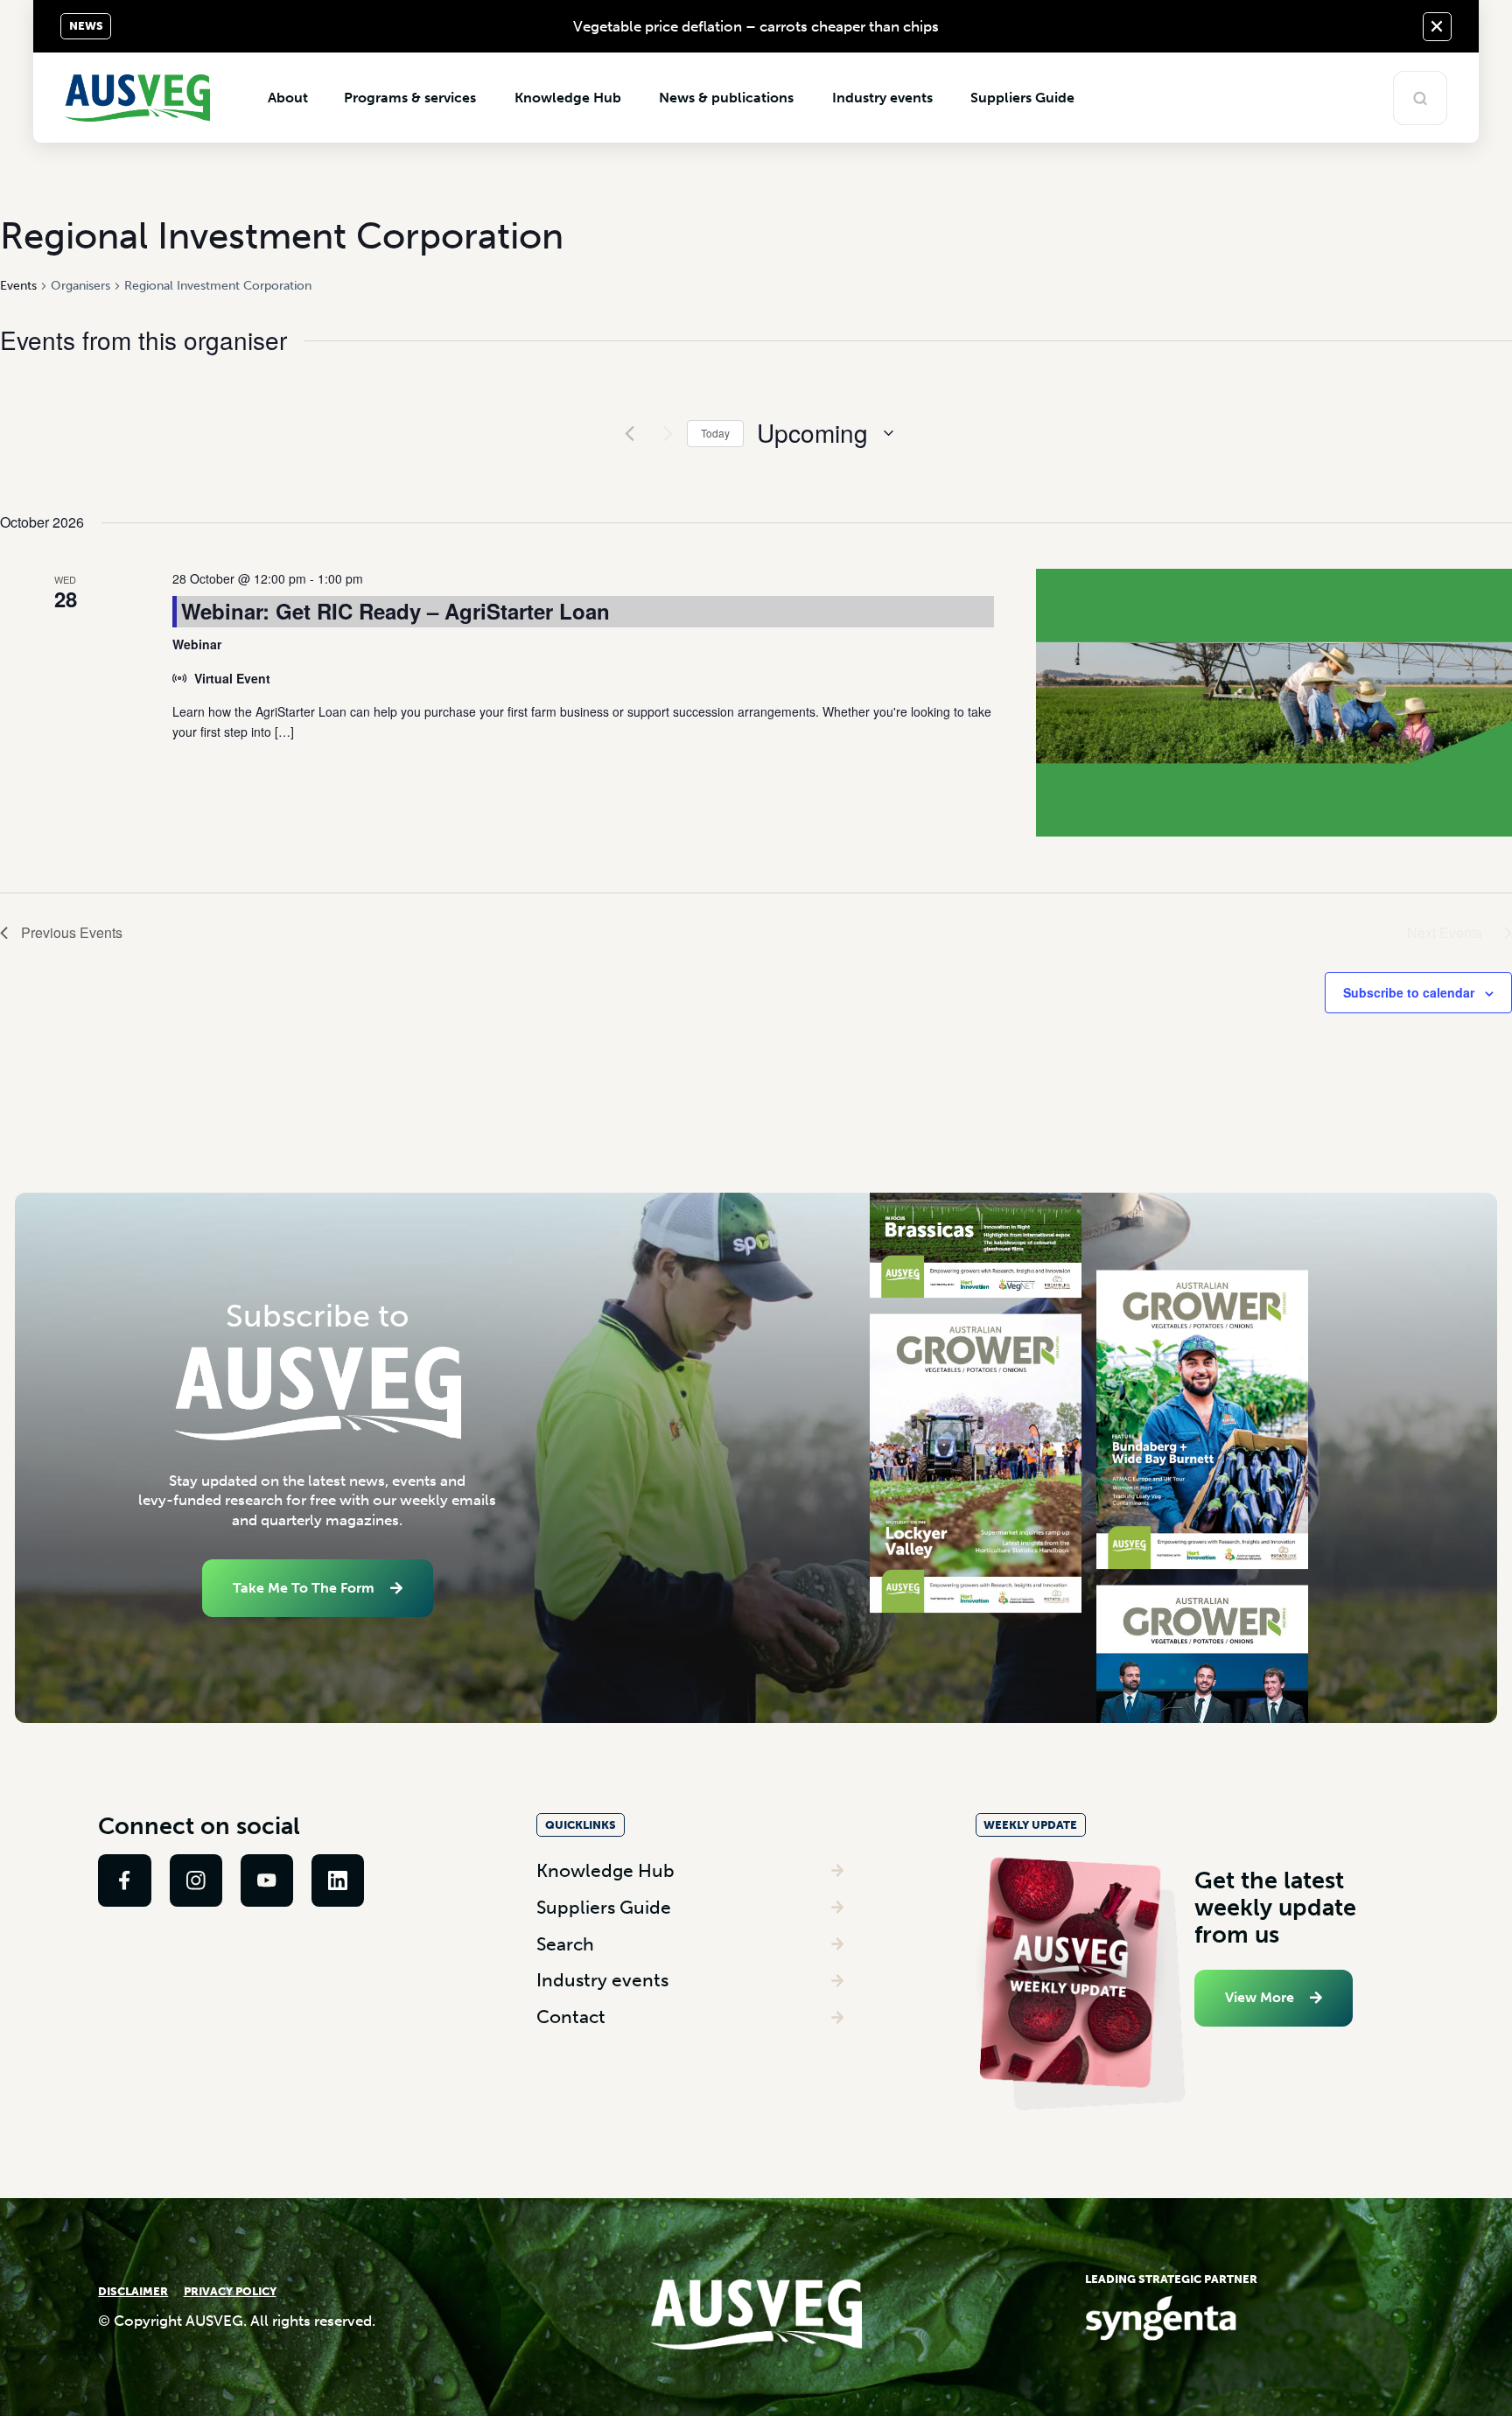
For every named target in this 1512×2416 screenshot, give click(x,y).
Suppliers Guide (604, 1907)
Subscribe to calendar (1409, 992)
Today (715, 433)
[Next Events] (663, 433)
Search (565, 1944)
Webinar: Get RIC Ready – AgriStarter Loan (395, 611)
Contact (571, 2017)
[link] (124, 1880)
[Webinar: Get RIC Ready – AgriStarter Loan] (1274, 703)
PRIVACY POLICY (230, 2291)
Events (18, 286)
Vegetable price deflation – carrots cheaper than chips (756, 26)
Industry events (602, 1980)
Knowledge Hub (605, 1870)
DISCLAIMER (133, 2291)
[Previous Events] (629, 433)
